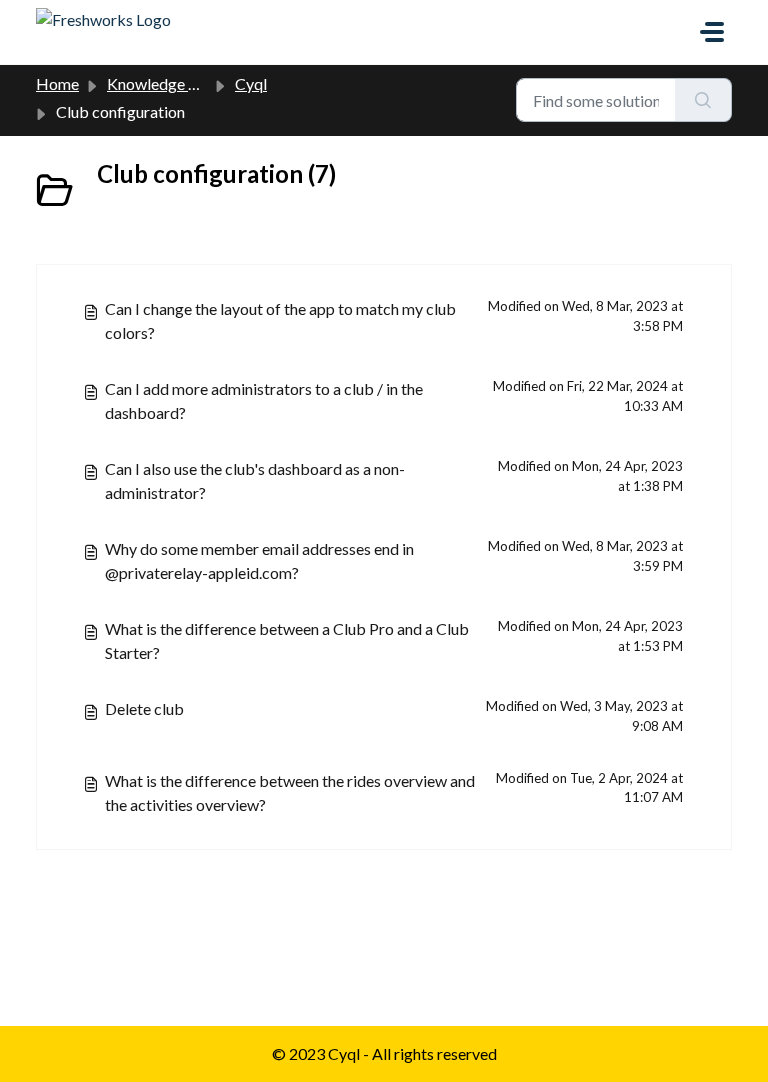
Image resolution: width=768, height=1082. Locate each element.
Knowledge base (164, 83)
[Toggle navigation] (712, 32)
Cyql (251, 83)
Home (57, 83)
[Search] (703, 100)
